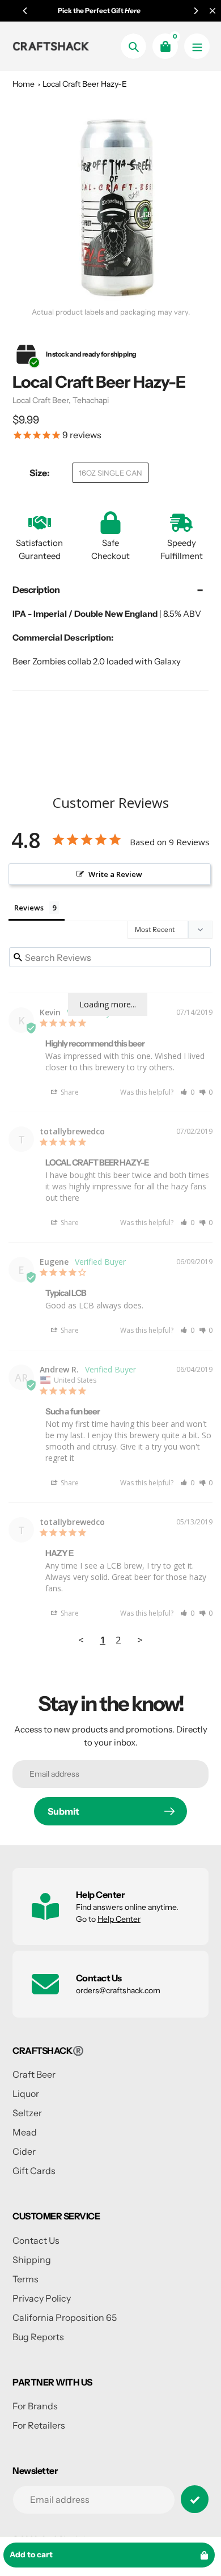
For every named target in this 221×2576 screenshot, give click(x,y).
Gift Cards (34, 2171)
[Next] (195, 11)
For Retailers (39, 2425)
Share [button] (69, 1092)
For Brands (35, 2406)
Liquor (26, 2094)
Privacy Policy (42, 2298)
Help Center (119, 1919)
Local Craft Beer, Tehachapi (61, 400)
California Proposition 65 (65, 2317)
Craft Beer (34, 2074)
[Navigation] (197, 46)
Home (24, 84)
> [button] (140, 1640)
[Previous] (25, 11)
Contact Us (36, 2240)
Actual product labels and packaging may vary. (111, 312)
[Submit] (195, 2499)
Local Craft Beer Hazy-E (85, 84)
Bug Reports (38, 2337)
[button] (187, 1092)
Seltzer (27, 2113)
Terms (25, 2279)
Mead (25, 2132)
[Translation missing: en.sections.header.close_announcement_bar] (212, 11)
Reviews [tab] (29, 908)
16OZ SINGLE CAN (110, 473)
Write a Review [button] (115, 874)
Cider (24, 2151)
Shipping (32, 2260)
